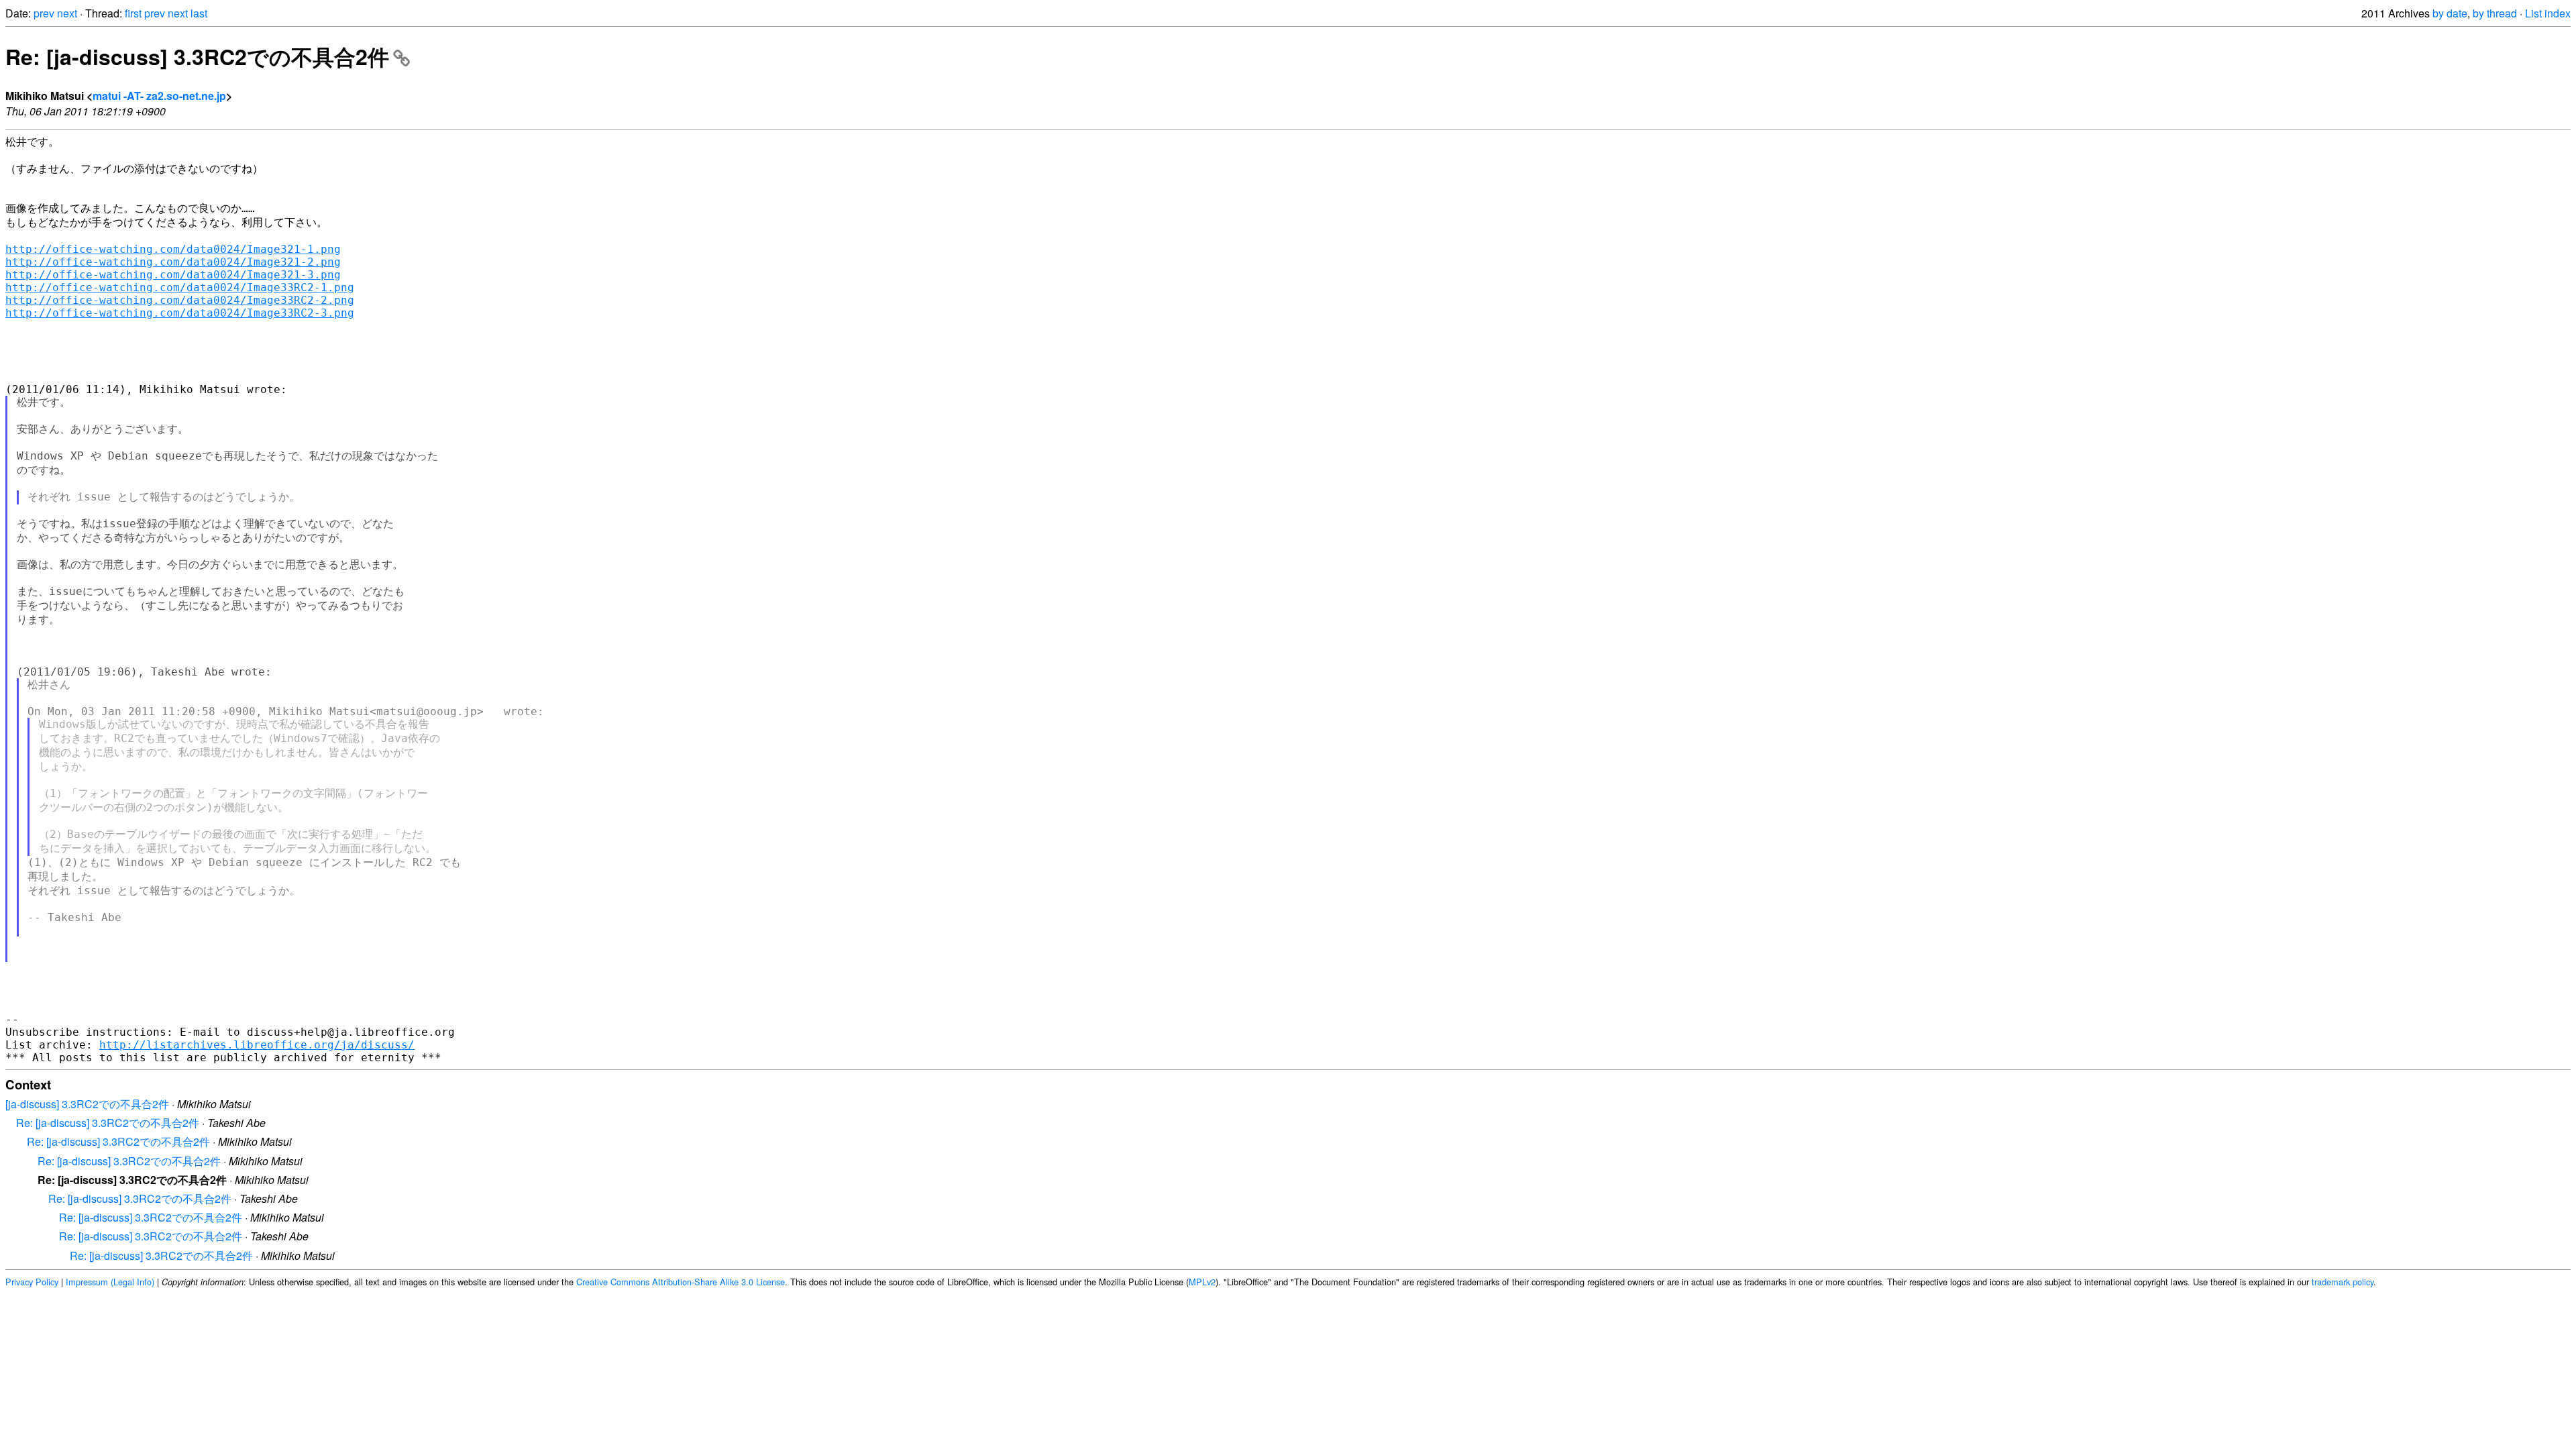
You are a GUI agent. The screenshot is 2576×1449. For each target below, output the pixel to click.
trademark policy (2343, 1282)
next (67, 13)
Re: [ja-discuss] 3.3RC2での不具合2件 (197, 56)
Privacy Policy (32, 1282)
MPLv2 (1202, 1282)
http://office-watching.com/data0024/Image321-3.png (173, 275)
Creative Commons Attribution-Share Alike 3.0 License (681, 1282)
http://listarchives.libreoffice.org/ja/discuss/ (257, 1045)
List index (2548, 13)
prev (44, 13)
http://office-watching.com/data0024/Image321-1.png (173, 249)
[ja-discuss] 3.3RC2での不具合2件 (87, 1104)
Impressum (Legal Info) (110, 1282)
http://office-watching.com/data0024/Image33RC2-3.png (180, 313)
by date (2450, 13)
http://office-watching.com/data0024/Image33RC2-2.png (180, 300)
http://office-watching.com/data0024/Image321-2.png (173, 262)
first (133, 13)
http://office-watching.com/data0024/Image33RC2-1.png (180, 287)
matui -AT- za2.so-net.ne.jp (159, 96)
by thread (2495, 13)
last (199, 13)
